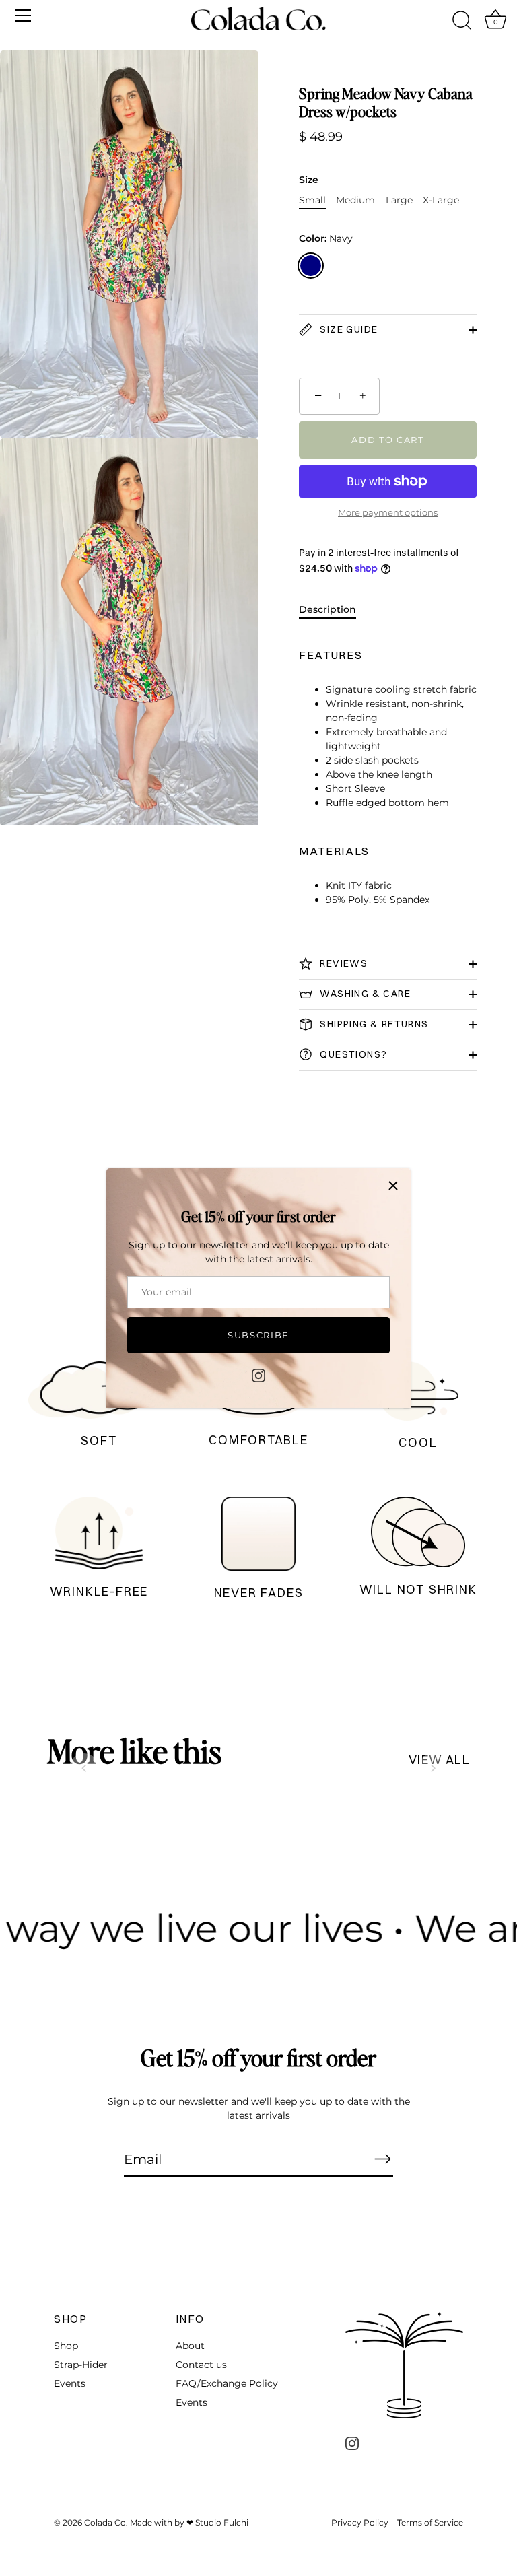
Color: (326, 239)
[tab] (334, 610)
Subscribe (258, 1335)
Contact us (201, 2365)
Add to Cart (388, 440)
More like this (134, 1751)
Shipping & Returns (373, 1024)
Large (399, 200)
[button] (84, 1768)
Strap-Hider (81, 2365)
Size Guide (347, 329)
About (190, 2346)
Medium (355, 200)
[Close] (393, 1186)
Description (328, 609)
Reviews (342, 963)
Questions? (352, 1054)
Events (70, 2383)
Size (309, 180)
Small (312, 200)
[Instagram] (258, 1374)
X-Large (441, 200)
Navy (311, 266)
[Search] (462, 21)
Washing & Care (364, 994)
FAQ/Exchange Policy (227, 2383)
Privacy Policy (360, 2522)
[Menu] (24, 15)
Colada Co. (106, 2522)
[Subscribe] (382, 2159)
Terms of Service (430, 2522)
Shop (66, 2346)
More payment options (388, 513)
